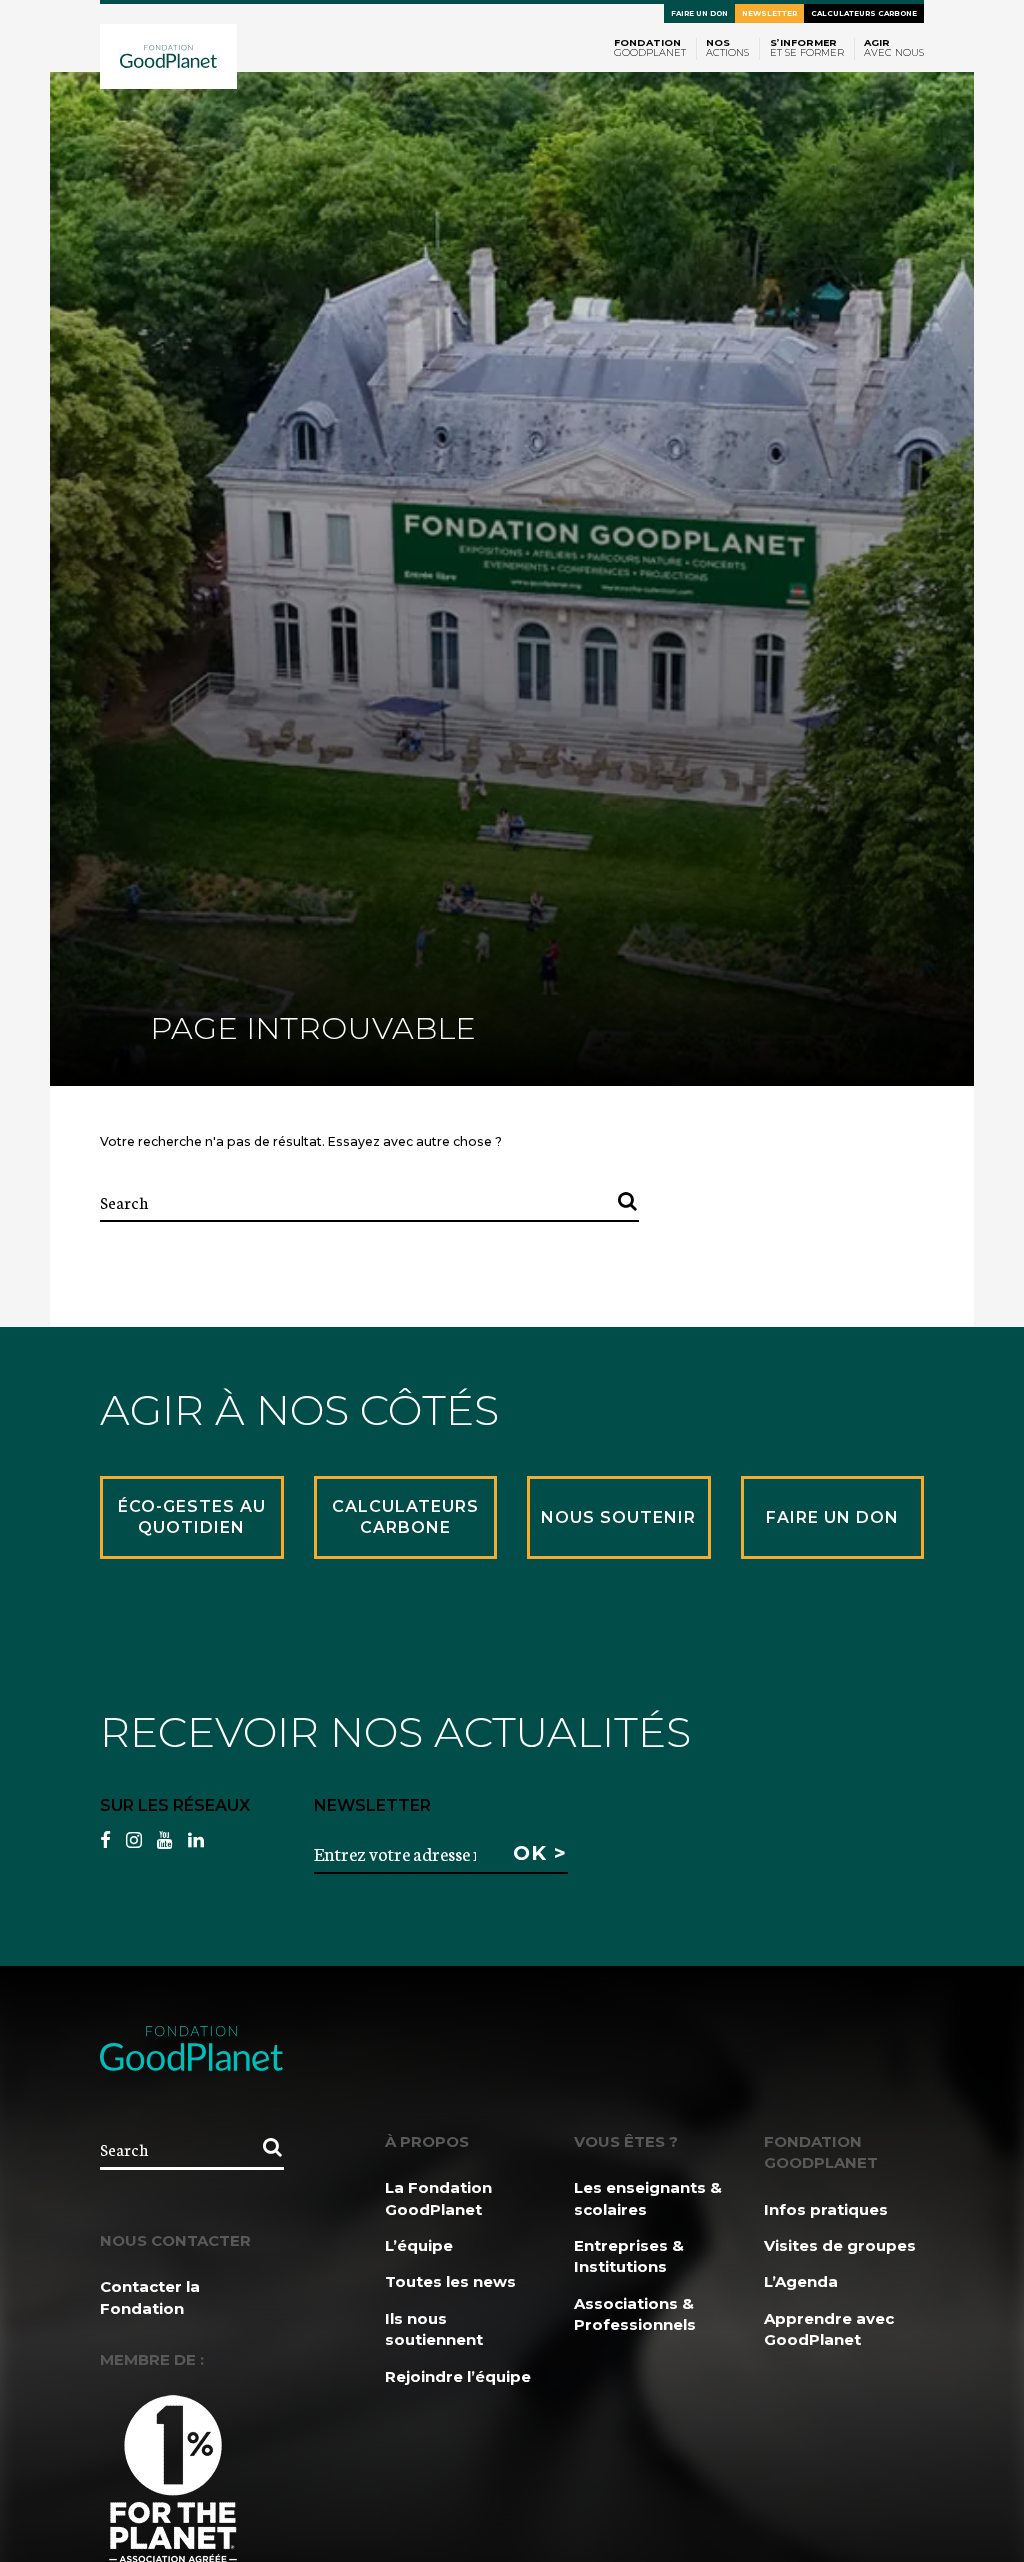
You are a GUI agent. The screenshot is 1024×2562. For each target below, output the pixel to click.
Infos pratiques (826, 2209)
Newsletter (769, 13)
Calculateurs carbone (864, 13)
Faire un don (699, 13)
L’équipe (419, 2245)
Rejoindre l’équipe (458, 2376)
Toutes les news (450, 2281)
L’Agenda (801, 2281)
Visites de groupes (840, 2245)
